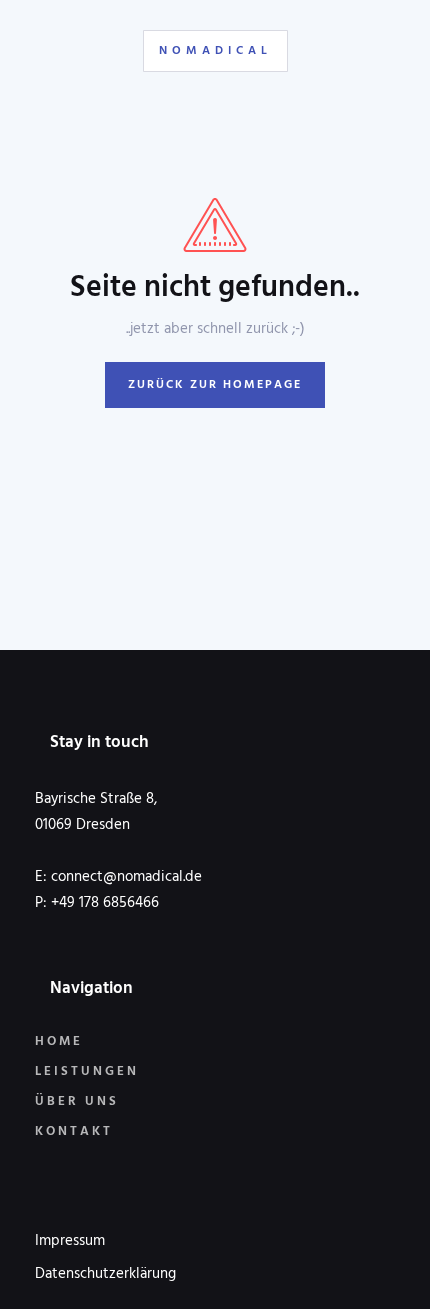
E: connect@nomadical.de (118, 877)
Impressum (70, 1241)
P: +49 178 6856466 (97, 903)
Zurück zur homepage (215, 385)
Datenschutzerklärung (105, 1274)
